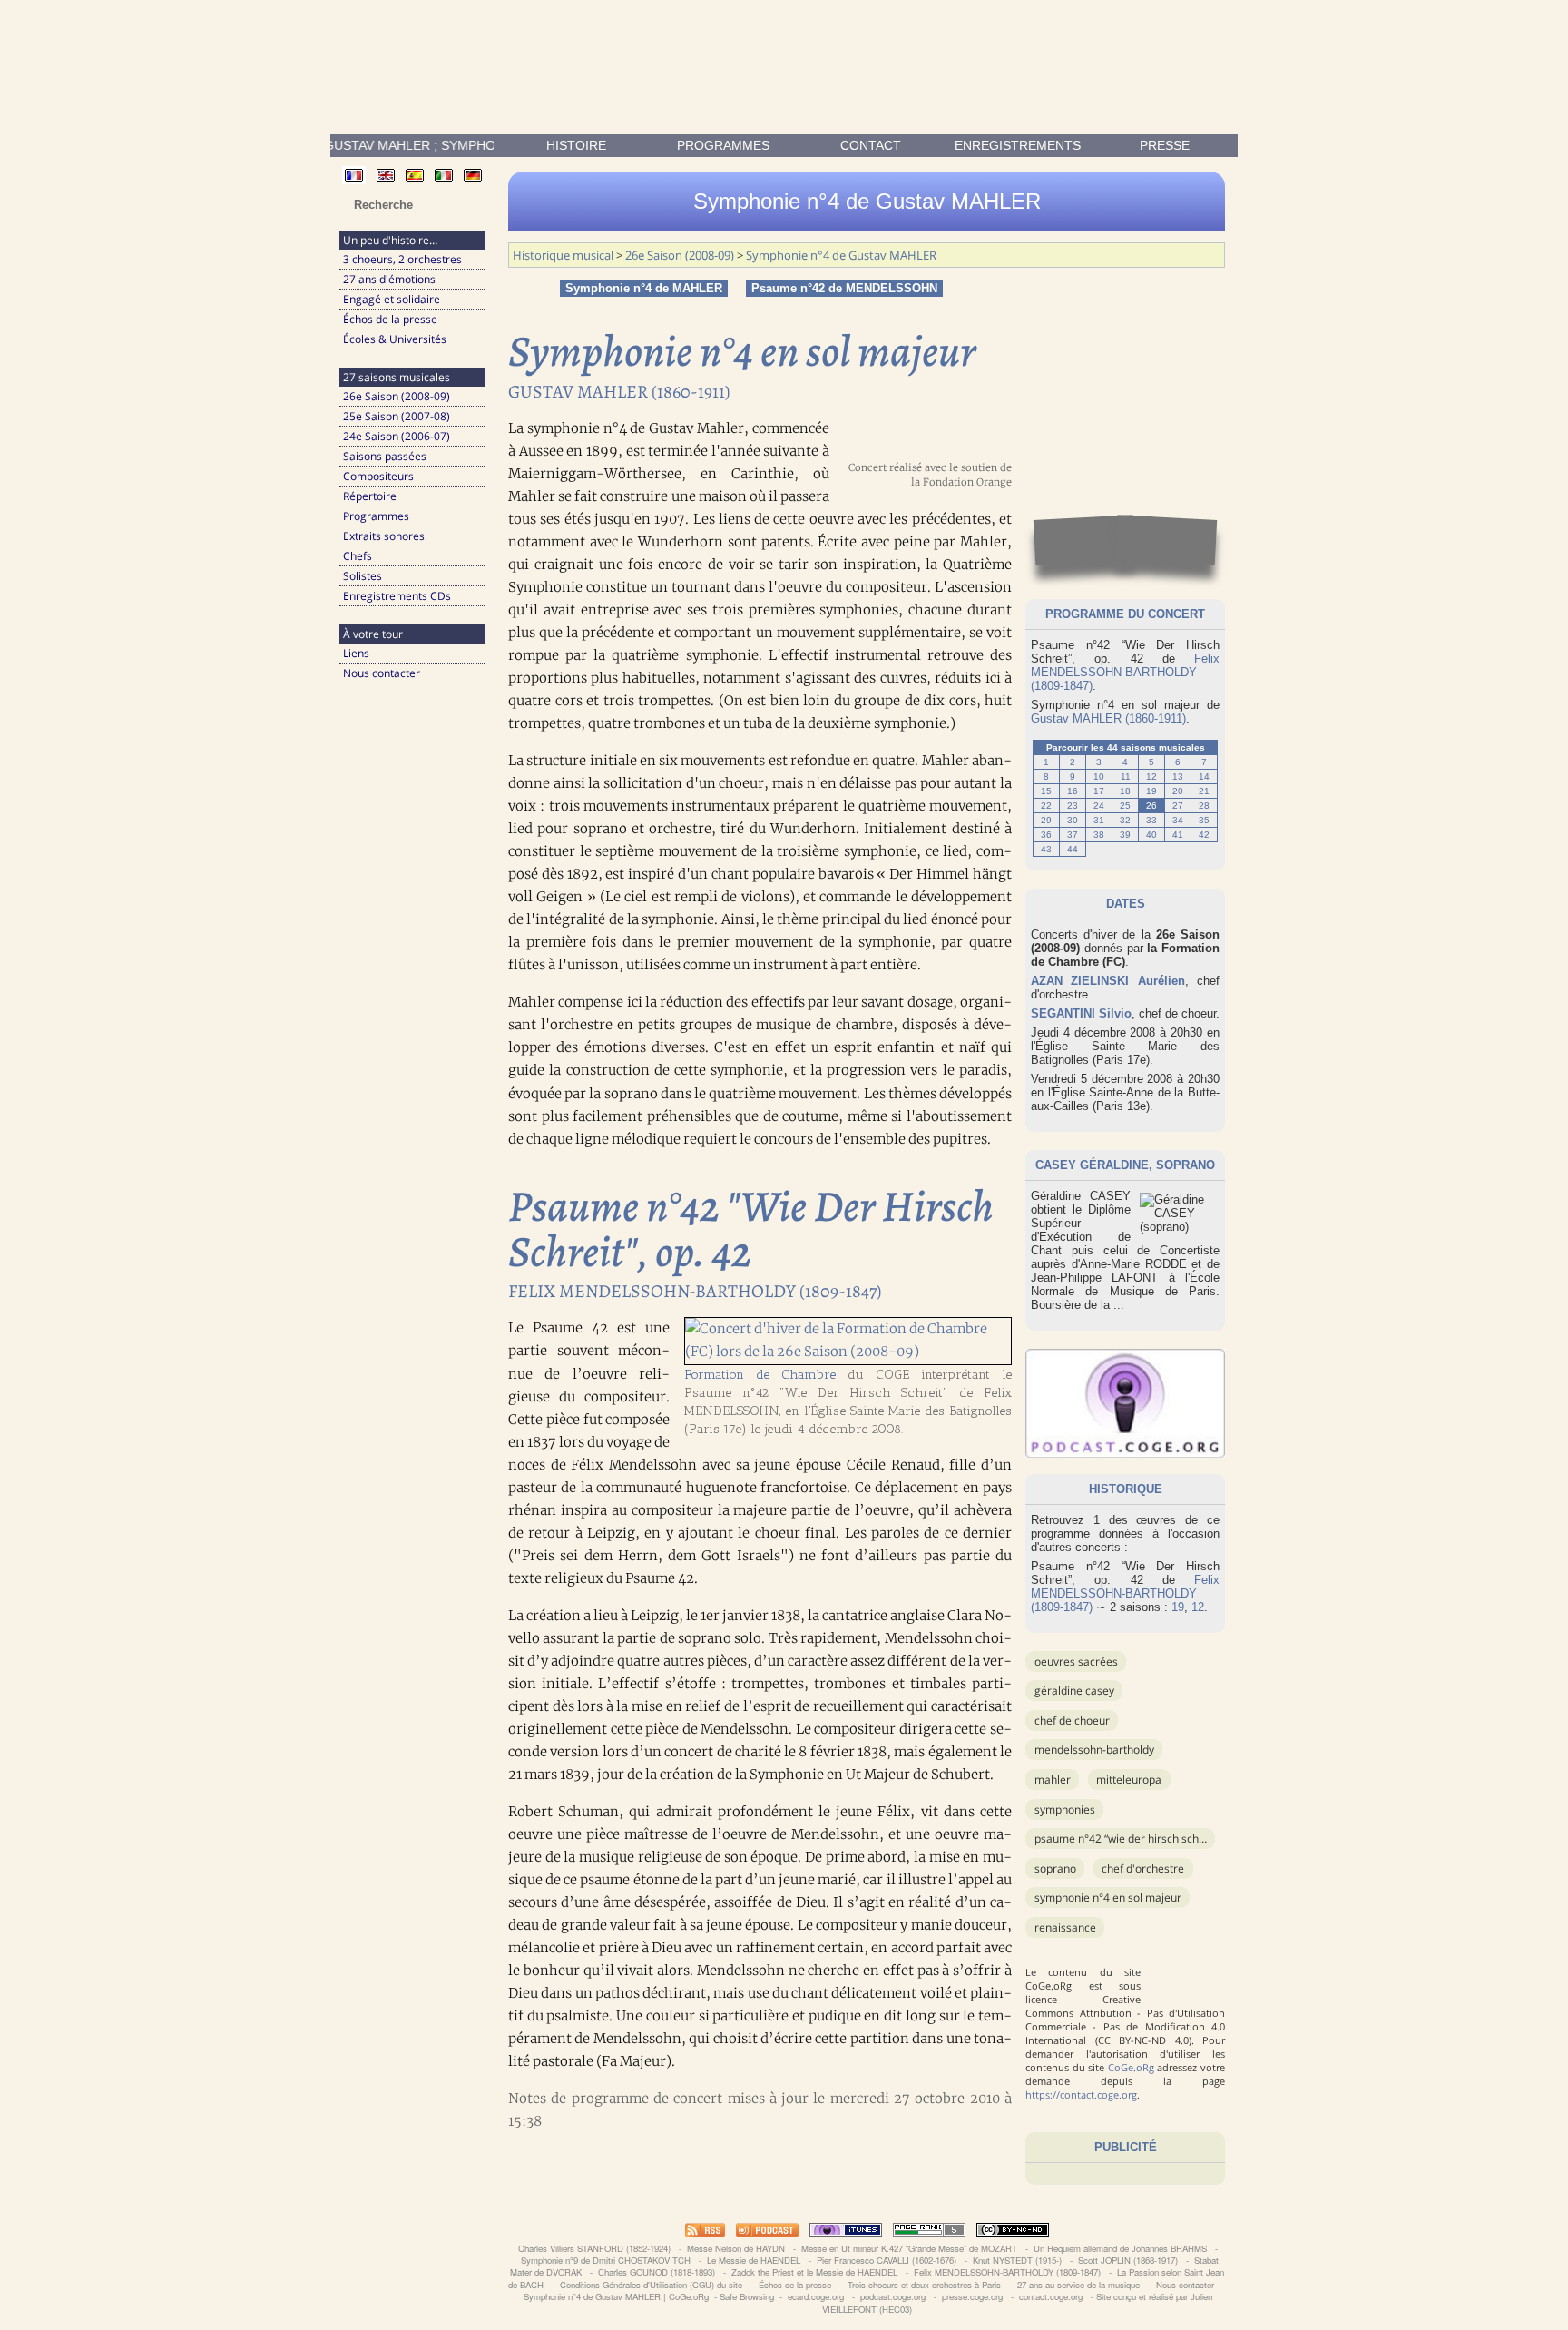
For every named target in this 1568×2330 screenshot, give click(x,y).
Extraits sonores (384, 536)
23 (1073, 806)
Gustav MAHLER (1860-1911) (1108, 718)
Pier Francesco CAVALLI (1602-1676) (887, 2260)
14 (1204, 777)
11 (1126, 777)
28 (1204, 806)
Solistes (363, 576)
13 (1178, 777)
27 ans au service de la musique (1078, 2285)
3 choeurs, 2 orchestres (402, 259)
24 (1099, 806)
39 (1125, 835)
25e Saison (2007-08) (397, 416)
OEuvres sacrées (1076, 1661)
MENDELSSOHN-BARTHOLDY (1094, 1750)
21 (1204, 791)
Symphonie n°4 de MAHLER (644, 288)
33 (1151, 820)
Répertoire (370, 496)
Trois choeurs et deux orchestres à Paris (924, 2285)
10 (1099, 777)
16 (1073, 791)
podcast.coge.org (893, 2296)
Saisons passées (385, 456)
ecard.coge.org (816, 2296)
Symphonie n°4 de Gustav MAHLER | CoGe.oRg (616, 2296)
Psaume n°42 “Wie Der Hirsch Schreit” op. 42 (1144, 1838)
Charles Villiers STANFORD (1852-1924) (594, 2248)
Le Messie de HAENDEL (754, 2260)
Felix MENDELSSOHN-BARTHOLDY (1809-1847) (1125, 672)
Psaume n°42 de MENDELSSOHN (844, 288)
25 (1125, 806)
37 (1073, 835)
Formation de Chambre (760, 1374)
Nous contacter (382, 673)
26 (1151, 806)
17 (1099, 791)
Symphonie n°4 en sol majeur (1108, 1897)
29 (1046, 820)
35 (1204, 820)
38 (1099, 835)
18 (1125, 791)
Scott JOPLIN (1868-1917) (1128, 2260)
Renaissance (1065, 1927)
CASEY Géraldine (1092, 1165)
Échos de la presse (390, 319)
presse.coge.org (972, 2296)
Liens (356, 653)
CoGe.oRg (1131, 2067)
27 (1178, 806)
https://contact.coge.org (1081, 2094)
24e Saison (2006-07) (397, 436)
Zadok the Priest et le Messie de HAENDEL (814, 2272)
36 (1046, 835)
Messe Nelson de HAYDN (736, 2248)
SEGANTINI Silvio (1081, 1013)
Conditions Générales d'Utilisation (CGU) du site (651, 2285)
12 (1151, 777)
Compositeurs (378, 476)
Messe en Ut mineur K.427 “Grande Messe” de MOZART (909, 2248)
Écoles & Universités (395, 339)
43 (1046, 849)
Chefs (358, 556)
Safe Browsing (747, 2296)
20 (1178, 791)
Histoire (576, 145)
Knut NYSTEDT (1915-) (1017, 2260)
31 (1099, 820)
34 (1178, 820)
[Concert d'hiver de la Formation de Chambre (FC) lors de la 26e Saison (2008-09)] (848, 1352)
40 (1151, 835)
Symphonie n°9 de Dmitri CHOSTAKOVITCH (606, 2260)
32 (1125, 820)
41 (1178, 835)
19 (1151, 791)
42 (1204, 835)
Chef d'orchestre (1143, 1868)
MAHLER (1053, 1779)
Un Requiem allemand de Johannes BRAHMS (1120, 2248)
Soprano (1055, 1868)
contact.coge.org (1051, 2296)
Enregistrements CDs (397, 596)
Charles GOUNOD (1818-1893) (657, 2272)
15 (1046, 791)
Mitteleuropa (1129, 1779)
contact (871, 145)
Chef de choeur (1072, 1720)
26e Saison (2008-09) (397, 396)
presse (1165, 145)
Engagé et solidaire (392, 299)
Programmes (723, 145)
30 (1073, 820)
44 (1073, 849)
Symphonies (1065, 1809)
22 (1046, 806)
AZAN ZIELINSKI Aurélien (1108, 981)
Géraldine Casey (1074, 1691)
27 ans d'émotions (389, 279)
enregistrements (1018, 145)
